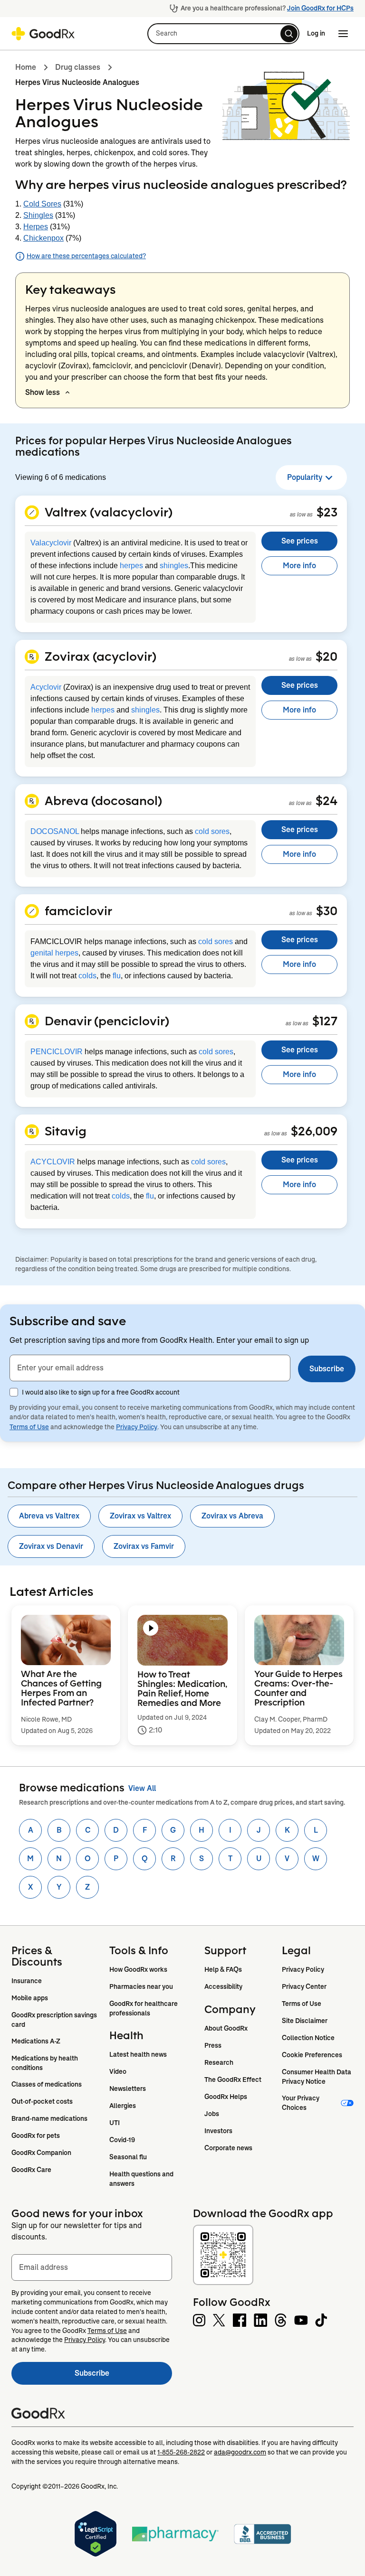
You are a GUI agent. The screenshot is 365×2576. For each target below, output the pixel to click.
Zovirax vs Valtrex (140, 1516)
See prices (300, 541)
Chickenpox (43, 238)
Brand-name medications (49, 2118)
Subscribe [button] (327, 1369)
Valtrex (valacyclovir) (109, 512)
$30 (327, 910)
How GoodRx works (138, 1969)
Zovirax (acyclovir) (101, 656)
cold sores (212, 831)
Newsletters (128, 2089)
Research (219, 2062)
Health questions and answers (142, 2179)
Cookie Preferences (312, 2055)
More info (299, 566)
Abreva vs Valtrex (49, 1516)
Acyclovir (46, 687)
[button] (223, 34)
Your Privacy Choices (301, 2103)
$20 (327, 656)
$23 (327, 512)
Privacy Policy (137, 1427)
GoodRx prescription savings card (55, 2020)
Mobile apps (30, 1998)
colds (87, 976)
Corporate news (228, 2148)
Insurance (27, 1981)
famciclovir (112, 366)
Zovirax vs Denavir (51, 1546)
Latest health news (138, 2054)
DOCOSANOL (55, 831)
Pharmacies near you (141, 1986)
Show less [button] (43, 392)
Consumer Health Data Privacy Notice (317, 2077)
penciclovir (168, 366)
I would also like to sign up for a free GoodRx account (101, 1392)
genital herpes (54, 953)
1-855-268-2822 (181, 2452)
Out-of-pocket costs (42, 2101)
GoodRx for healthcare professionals (144, 2008)
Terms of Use (29, 1427)
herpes (131, 566)
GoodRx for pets (36, 2136)
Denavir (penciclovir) (107, 1021)
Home (26, 67)
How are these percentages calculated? (86, 256)
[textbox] (150, 1368)
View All (142, 1788)
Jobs (212, 2114)
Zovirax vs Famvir (144, 1546)
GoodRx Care (31, 2170)
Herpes (36, 227)
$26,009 (314, 1131)
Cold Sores (42, 204)
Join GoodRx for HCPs (320, 8)
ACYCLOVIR (53, 1162)
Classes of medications (47, 2084)
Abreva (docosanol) (103, 800)
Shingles (38, 215)
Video (118, 2071)
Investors (218, 2131)
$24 (327, 800)
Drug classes (78, 67)
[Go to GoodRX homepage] (43, 34)
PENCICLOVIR (57, 1052)
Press (213, 2045)
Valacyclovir (51, 543)
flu (117, 976)
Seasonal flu (128, 2157)
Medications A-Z (36, 2041)
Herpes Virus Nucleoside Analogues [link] (77, 82)
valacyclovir (284, 354)
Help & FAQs (223, 1969)
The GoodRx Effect (233, 2080)
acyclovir (41, 366)
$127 (325, 1021)
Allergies (123, 2106)
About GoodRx (226, 2028)
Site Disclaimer (305, 2021)
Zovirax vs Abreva (232, 1516)
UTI (115, 2123)
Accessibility (223, 1986)
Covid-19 (122, 2140)
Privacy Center (304, 1986)
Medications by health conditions (45, 2063)
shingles (174, 566)
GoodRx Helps (226, 2097)
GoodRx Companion (41, 2153)
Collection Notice (308, 2038)
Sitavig (66, 1131)
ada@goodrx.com (240, 2452)
